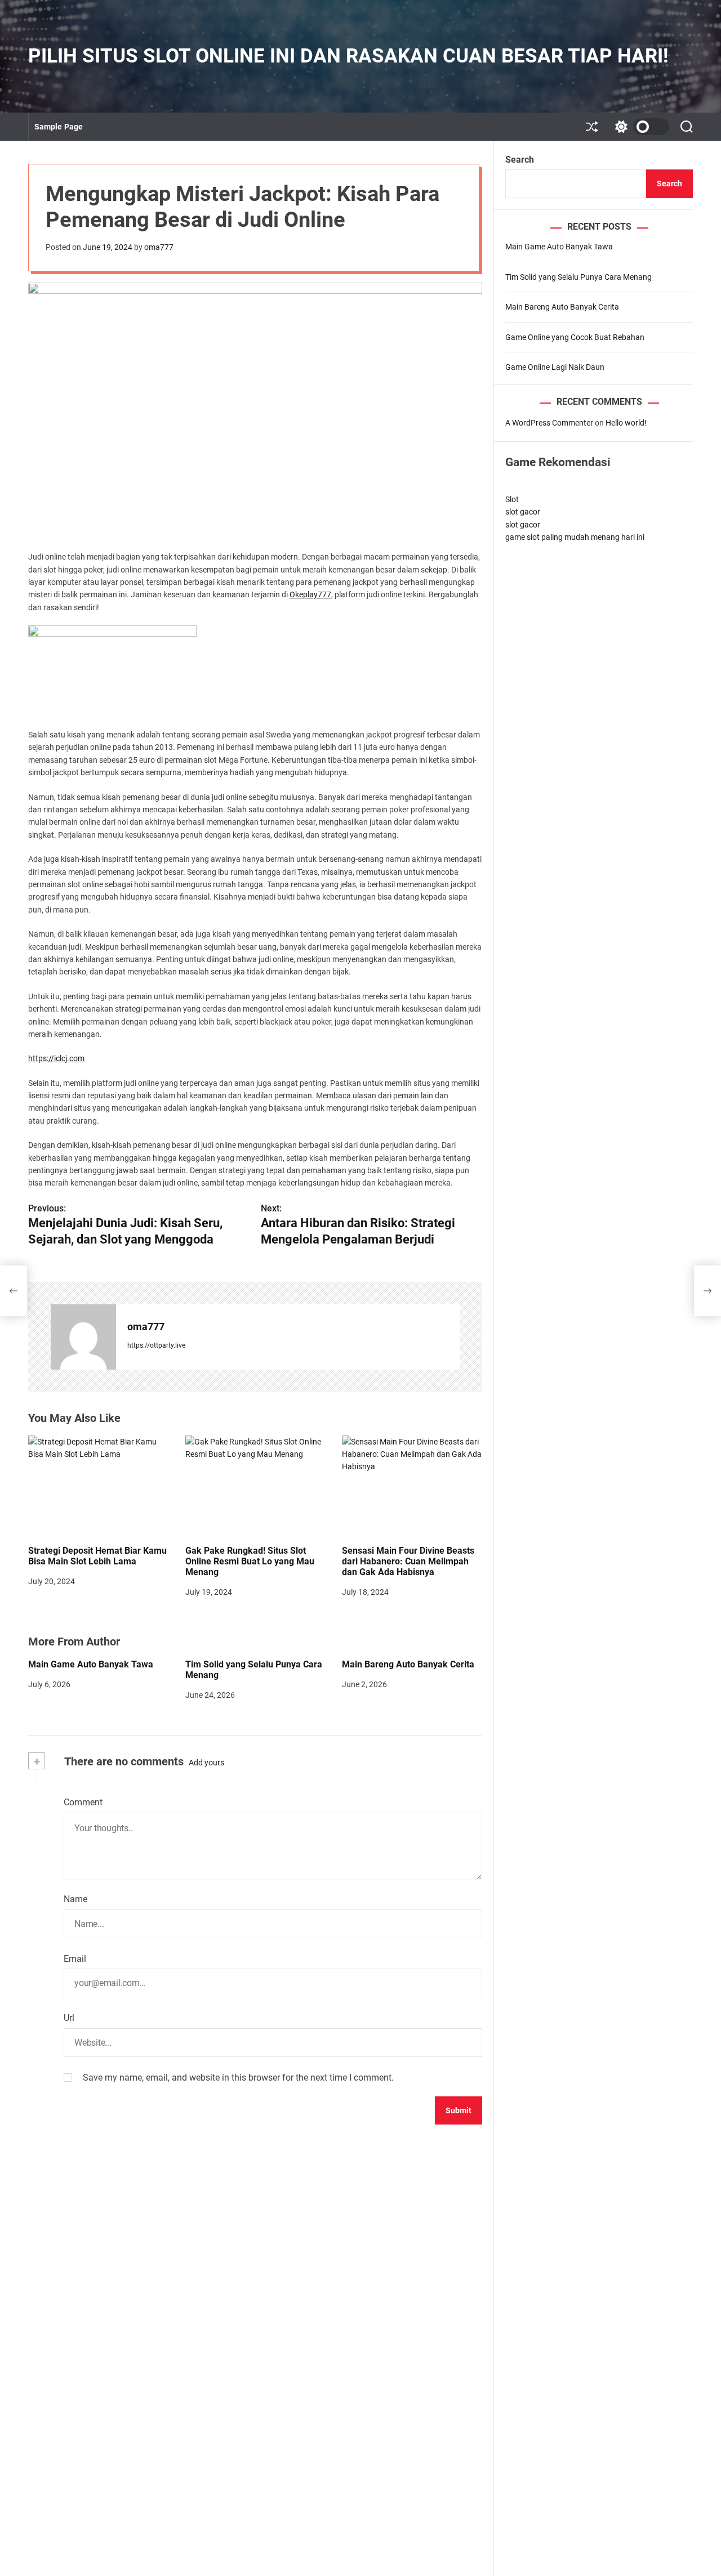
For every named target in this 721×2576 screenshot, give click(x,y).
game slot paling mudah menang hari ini (575, 537)
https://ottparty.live (156, 1345)
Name (75, 1899)
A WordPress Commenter (549, 423)
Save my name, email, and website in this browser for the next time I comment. (238, 2078)
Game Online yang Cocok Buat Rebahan (575, 337)
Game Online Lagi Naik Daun (555, 367)
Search (520, 160)
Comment (83, 1802)
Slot (512, 499)
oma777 (159, 247)
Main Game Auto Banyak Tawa (91, 1664)
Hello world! (626, 423)
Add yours (206, 1763)
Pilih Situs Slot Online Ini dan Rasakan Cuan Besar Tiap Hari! (348, 56)
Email (75, 1959)
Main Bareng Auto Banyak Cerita (408, 1664)
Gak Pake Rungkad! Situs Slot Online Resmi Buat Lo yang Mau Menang (250, 1561)
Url (69, 2018)
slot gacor (523, 512)
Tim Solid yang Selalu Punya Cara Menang (254, 1670)
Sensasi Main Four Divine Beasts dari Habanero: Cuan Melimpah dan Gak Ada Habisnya (408, 1561)
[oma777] (83, 1337)
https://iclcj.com (56, 1058)
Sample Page (59, 127)
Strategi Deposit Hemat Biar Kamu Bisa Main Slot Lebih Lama (97, 1556)
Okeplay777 (310, 594)
